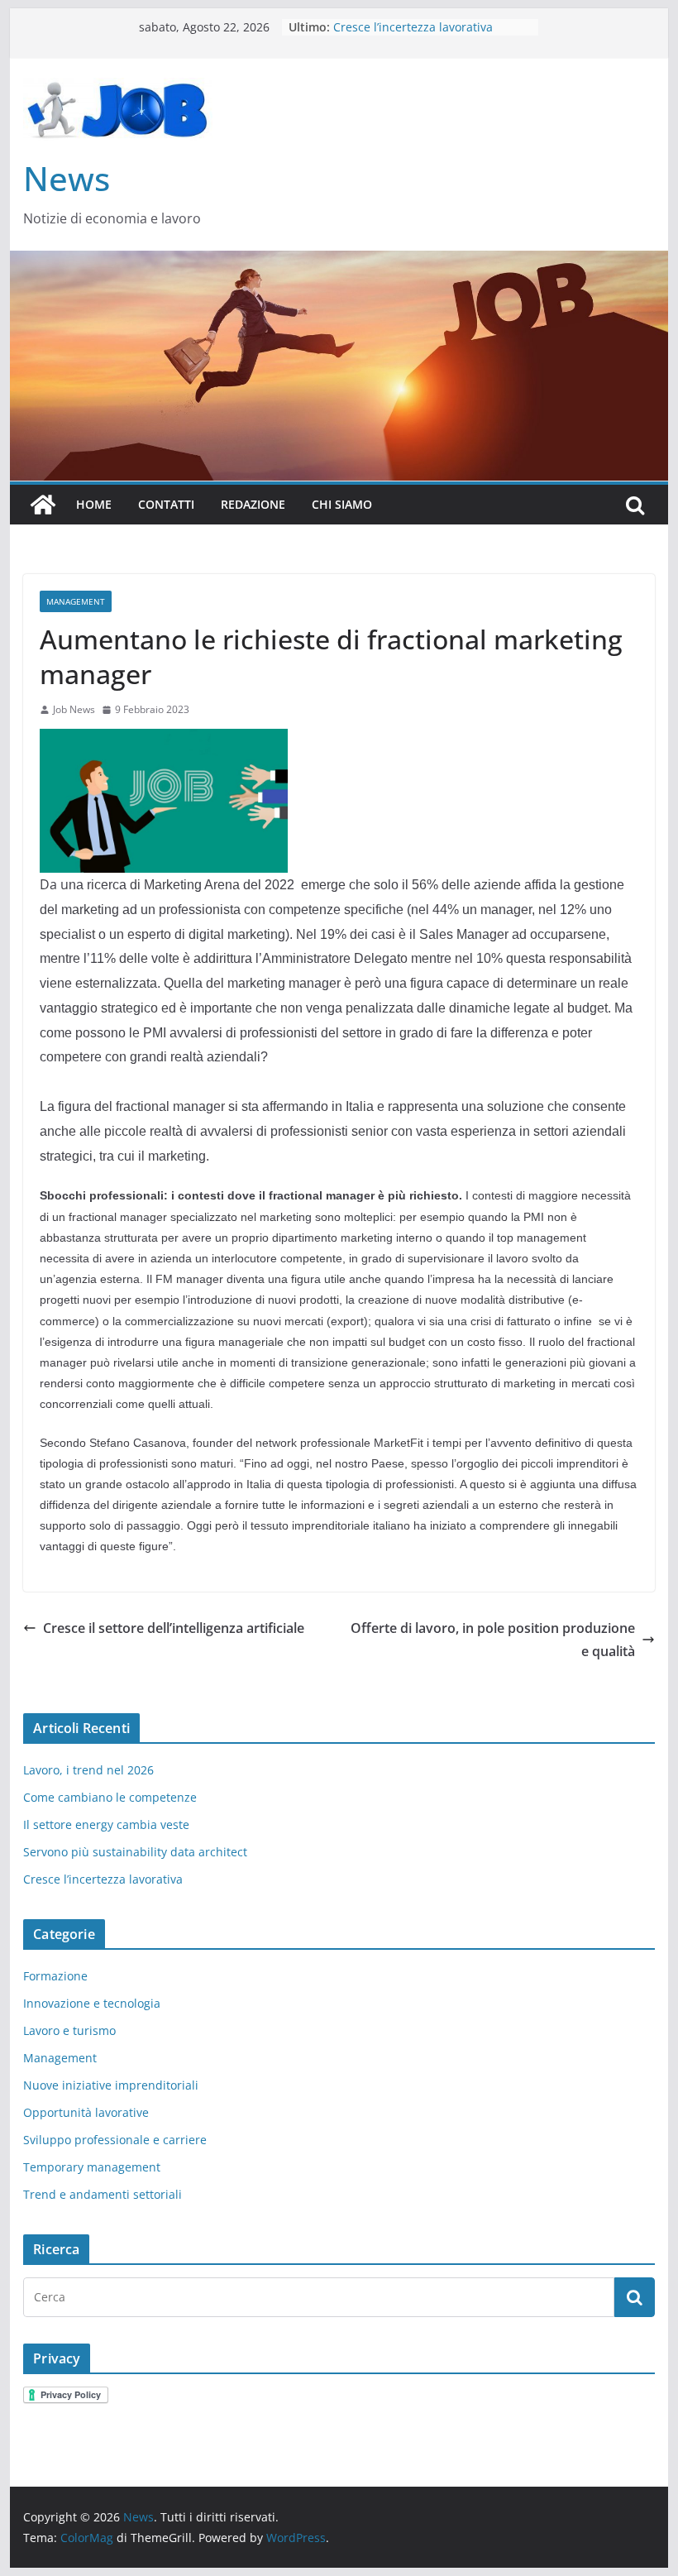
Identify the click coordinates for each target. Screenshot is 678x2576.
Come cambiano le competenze (110, 1797)
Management (76, 601)
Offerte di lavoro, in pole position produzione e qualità (493, 1640)
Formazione (55, 1976)
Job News (74, 709)
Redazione (253, 504)
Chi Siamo (342, 504)
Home (94, 504)
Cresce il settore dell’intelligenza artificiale (174, 1628)
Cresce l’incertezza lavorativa (103, 1879)
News (67, 178)
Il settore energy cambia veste (106, 1824)
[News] (43, 505)
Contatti (166, 504)
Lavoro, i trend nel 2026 (88, 1770)
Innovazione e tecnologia (92, 2003)
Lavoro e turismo (69, 2030)
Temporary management (92, 2167)
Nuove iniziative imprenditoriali (111, 2085)
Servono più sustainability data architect (135, 1852)
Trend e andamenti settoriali (103, 2194)
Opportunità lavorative (86, 2112)
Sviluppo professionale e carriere (115, 2140)
